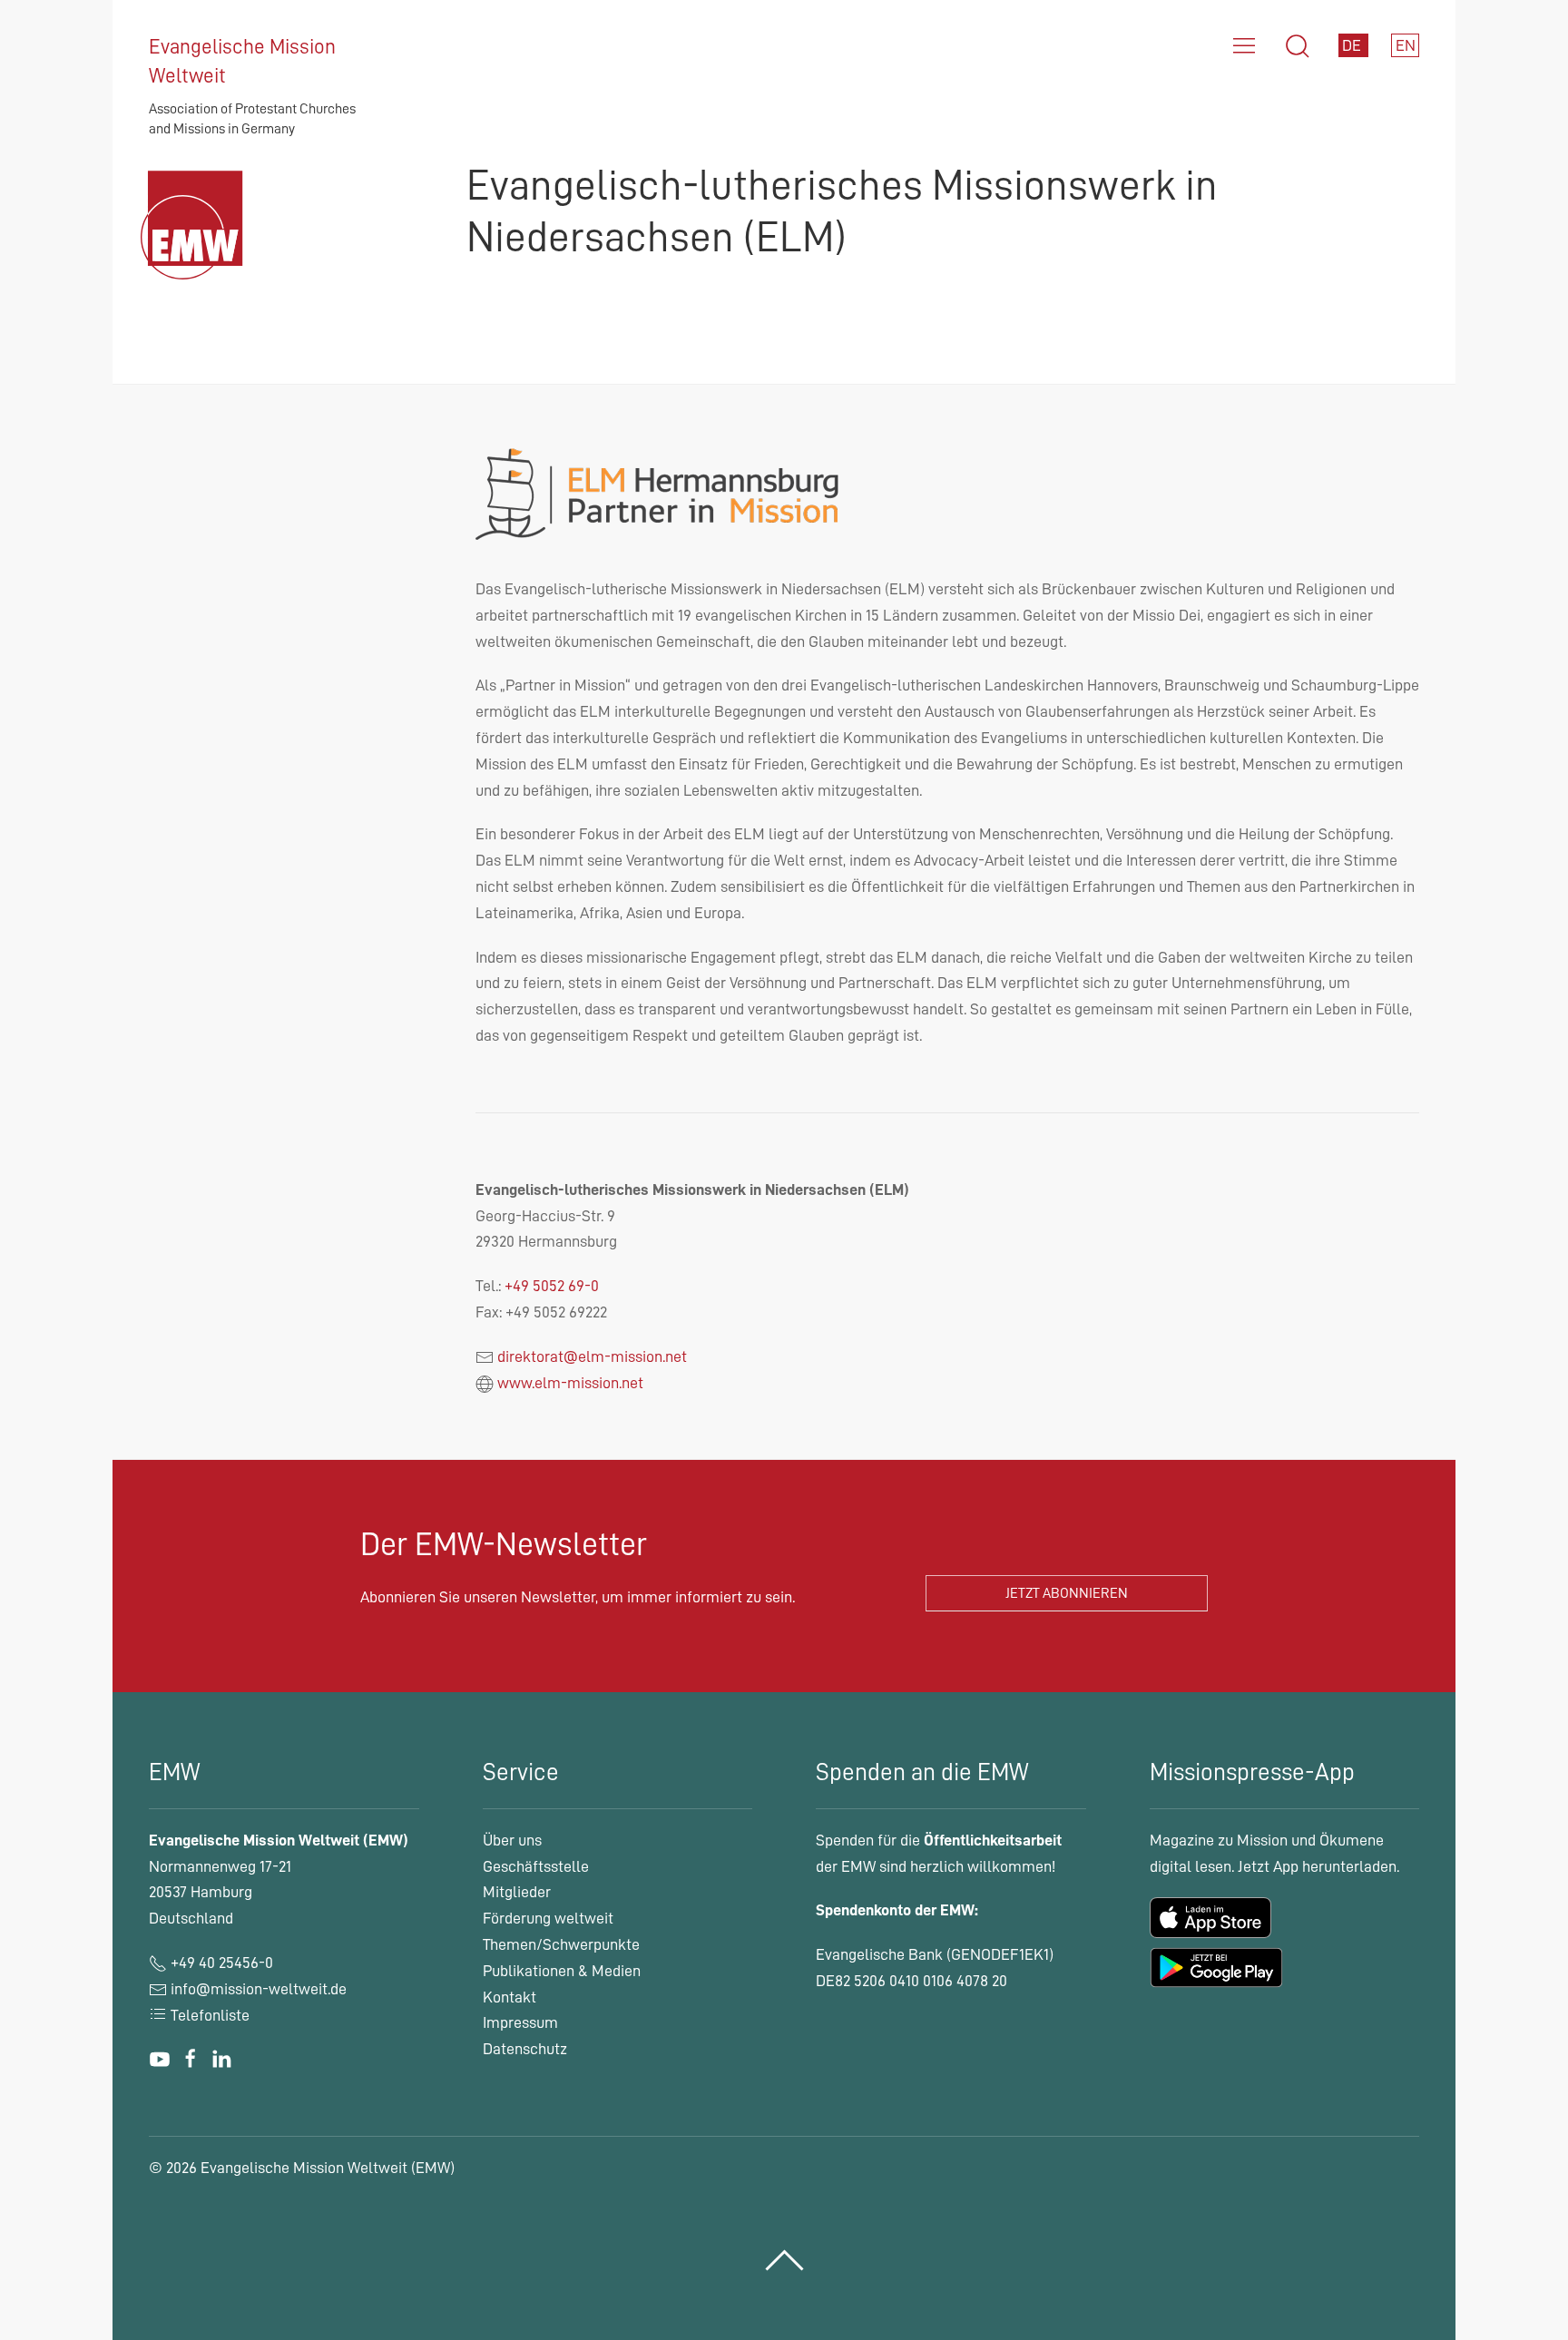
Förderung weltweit (548, 1918)
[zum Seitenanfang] (784, 2261)
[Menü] (1244, 46)
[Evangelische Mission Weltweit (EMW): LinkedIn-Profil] (221, 2059)
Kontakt (510, 1997)
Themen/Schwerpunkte (561, 1944)
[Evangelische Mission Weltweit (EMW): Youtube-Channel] (160, 2059)
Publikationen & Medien (562, 1971)
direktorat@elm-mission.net (592, 1356)
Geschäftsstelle (536, 1866)
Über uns (512, 1840)
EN (1406, 45)
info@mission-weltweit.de (259, 1989)
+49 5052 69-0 (552, 1286)
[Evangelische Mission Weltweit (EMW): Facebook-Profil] (191, 2059)
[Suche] (1298, 46)
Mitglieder (517, 1892)
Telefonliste (208, 2015)
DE (1353, 45)
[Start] (196, 247)
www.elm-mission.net (570, 1383)
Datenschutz (525, 2049)
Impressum (520, 2022)
